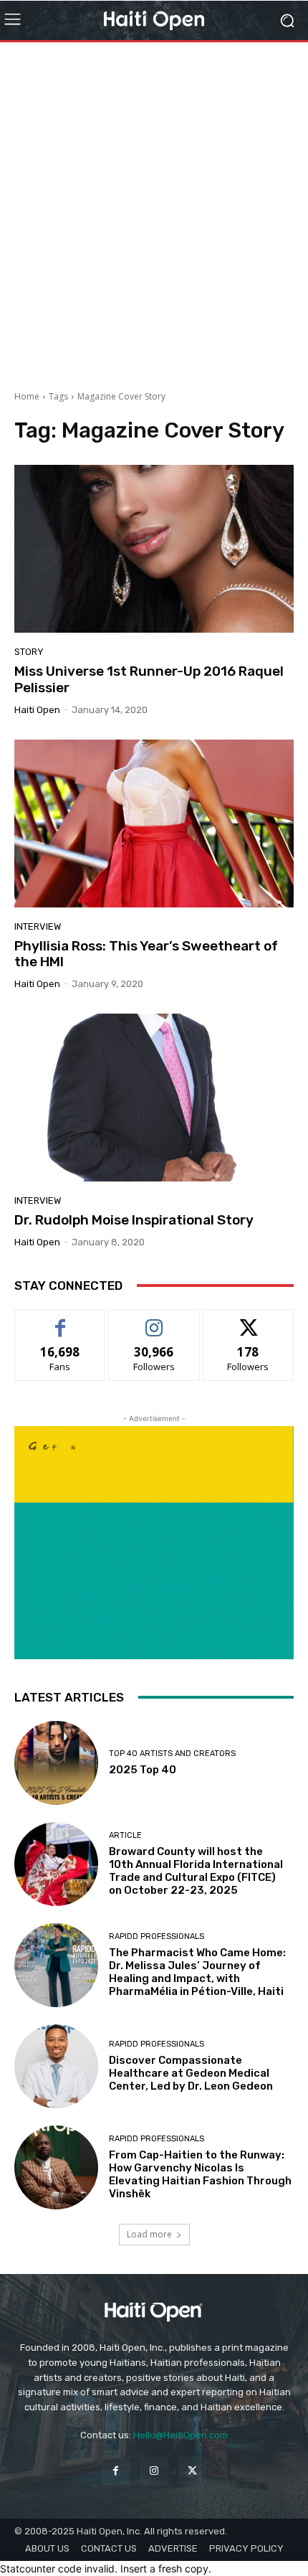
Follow (154, 1320)
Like (61, 1320)
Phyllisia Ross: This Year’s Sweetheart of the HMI (146, 954)
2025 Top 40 (143, 1770)
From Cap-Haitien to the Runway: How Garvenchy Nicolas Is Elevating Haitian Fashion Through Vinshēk (200, 2174)
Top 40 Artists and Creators (172, 1754)
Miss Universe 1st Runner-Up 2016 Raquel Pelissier (149, 679)
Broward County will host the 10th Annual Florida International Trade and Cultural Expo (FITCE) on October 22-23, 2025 (196, 1871)
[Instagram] (154, 2471)
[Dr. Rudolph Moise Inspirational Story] (154, 1098)
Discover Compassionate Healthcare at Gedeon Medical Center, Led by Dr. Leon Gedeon (191, 2073)
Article (125, 1835)
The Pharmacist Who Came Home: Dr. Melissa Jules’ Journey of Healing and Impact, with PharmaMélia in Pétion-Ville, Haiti (197, 1972)
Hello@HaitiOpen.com (181, 2435)
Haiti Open (37, 710)
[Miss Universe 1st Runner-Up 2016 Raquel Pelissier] (154, 549)
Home (27, 396)
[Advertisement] (154, 211)
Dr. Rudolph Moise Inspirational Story (134, 1220)
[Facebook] (116, 2471)
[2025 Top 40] (56, 1763)
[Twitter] (192, 2471)
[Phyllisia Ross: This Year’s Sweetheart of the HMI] (154, 824)
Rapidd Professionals (157, 1936)
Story (29, 652)
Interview (38, 926)
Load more (149, 2234)
